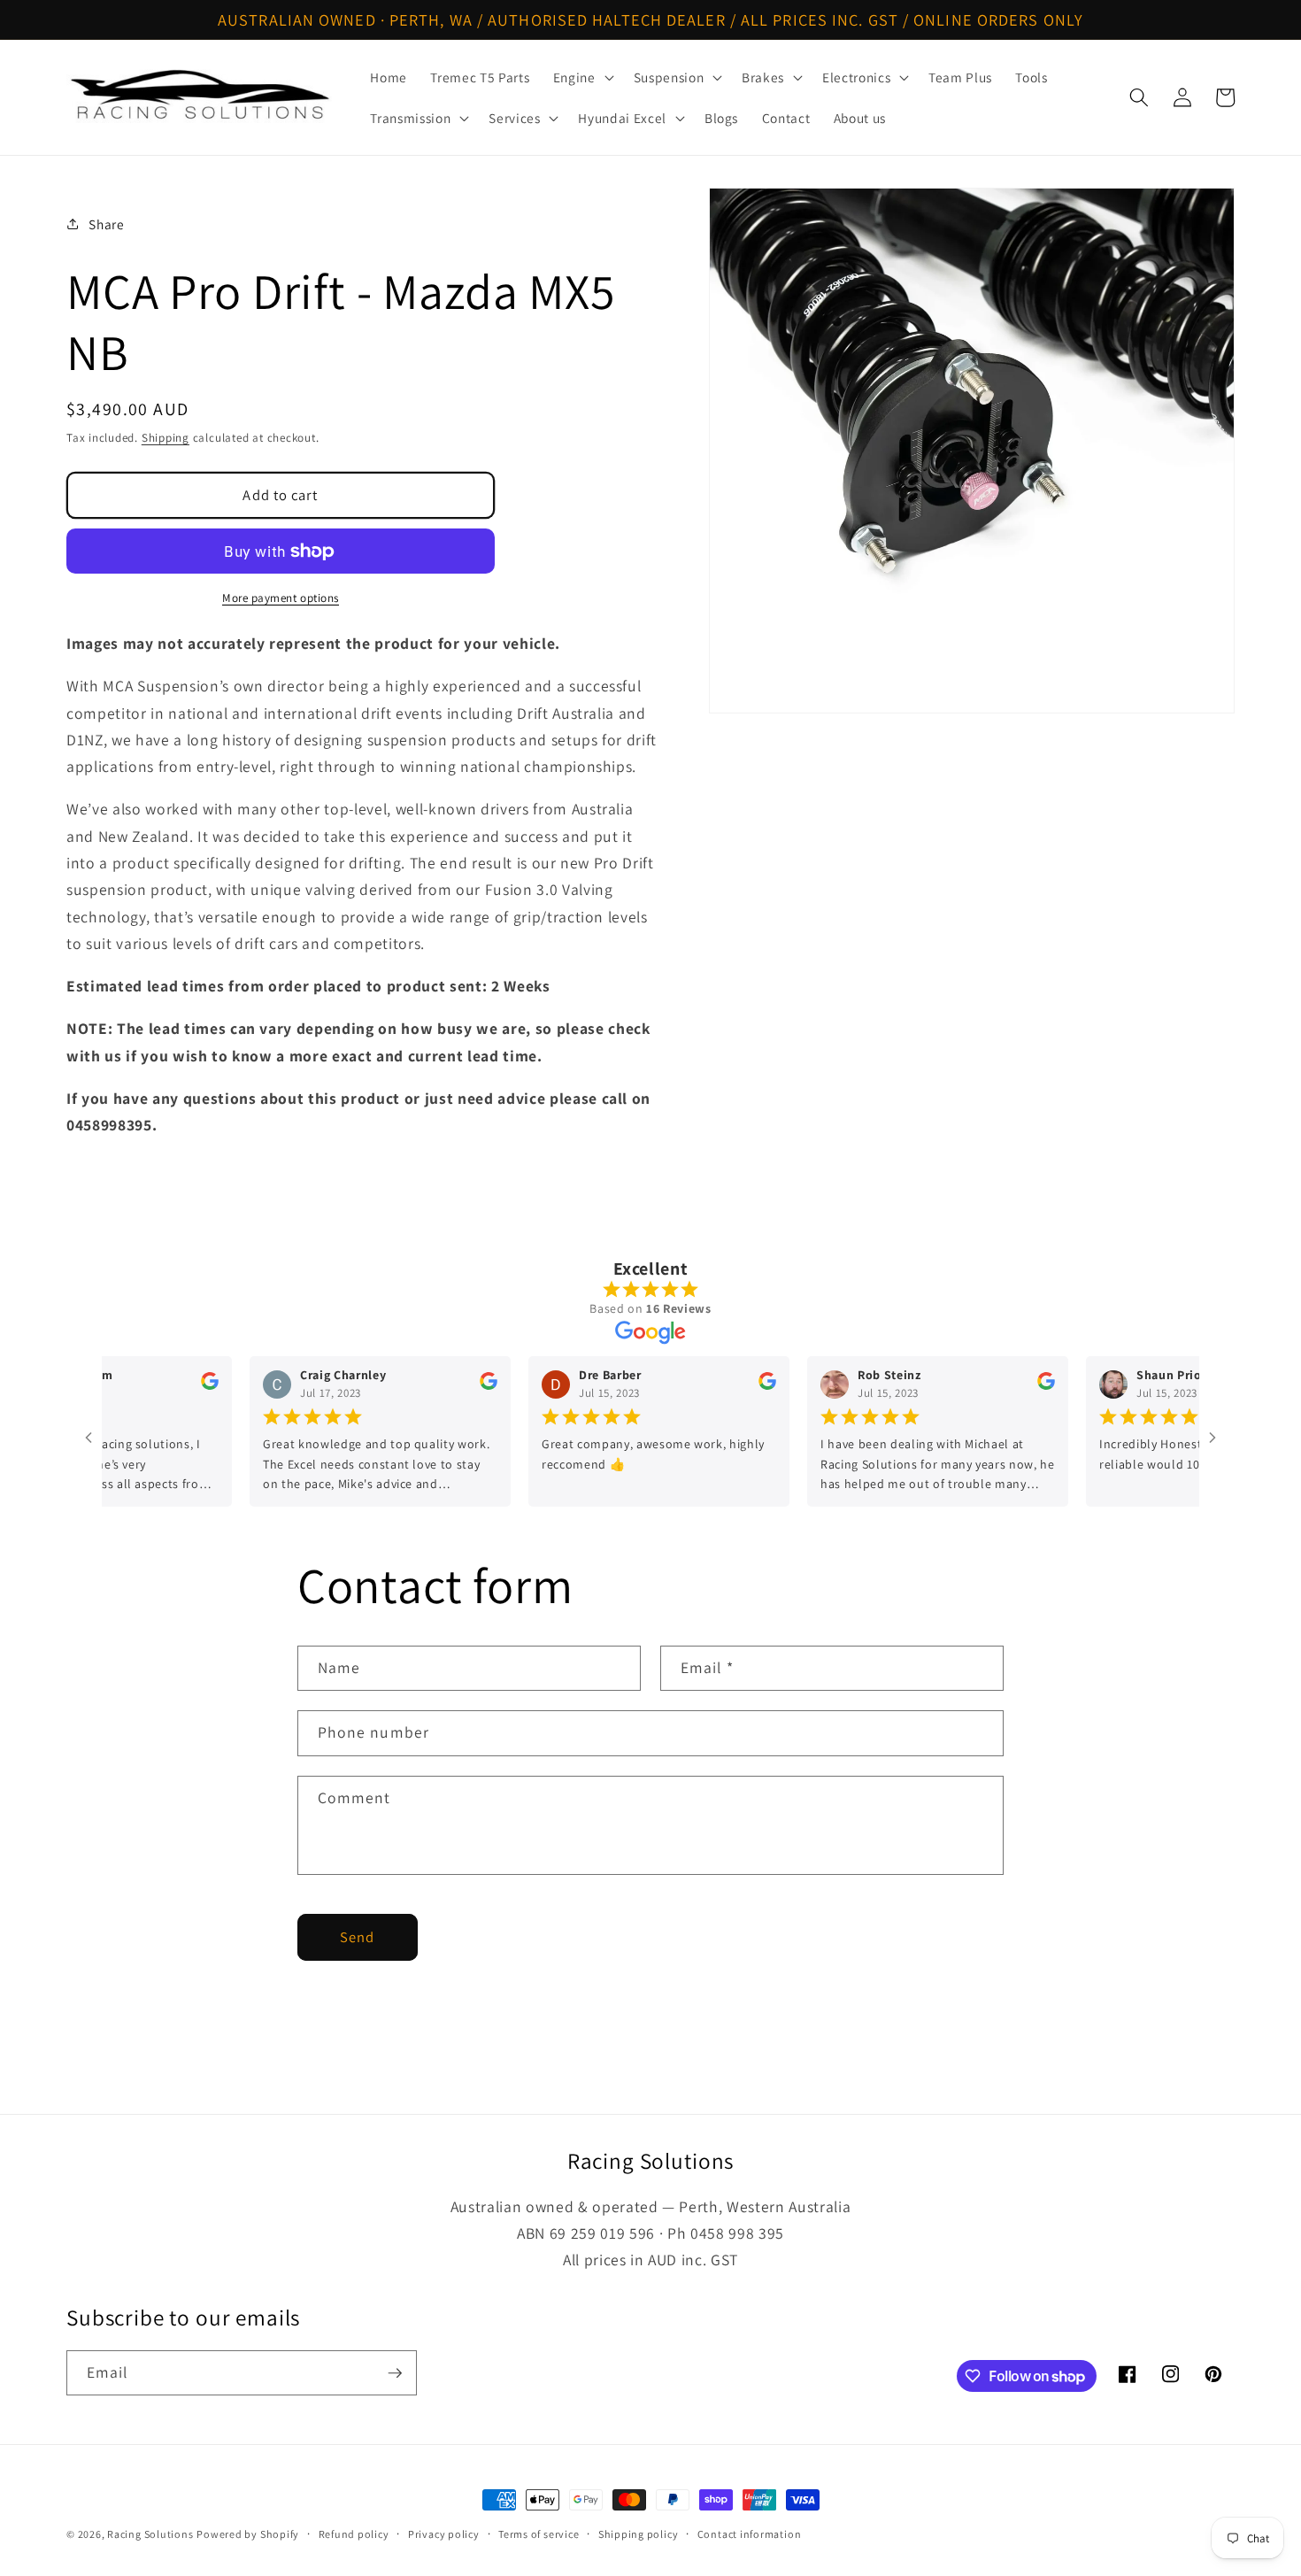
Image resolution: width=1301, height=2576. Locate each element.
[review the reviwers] (170, 1385)
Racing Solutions (150, 2534)
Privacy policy (444, 2534)
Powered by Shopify (248, 2534)
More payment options (281, 598)
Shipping (166, 438)
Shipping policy (639, 2534)
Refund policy (354, 2534)
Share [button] (106, 224)
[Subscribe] (395, 2373)
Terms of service (539, 2534)
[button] (582, 77)
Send (357, 1937)
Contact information (750, 2534)
